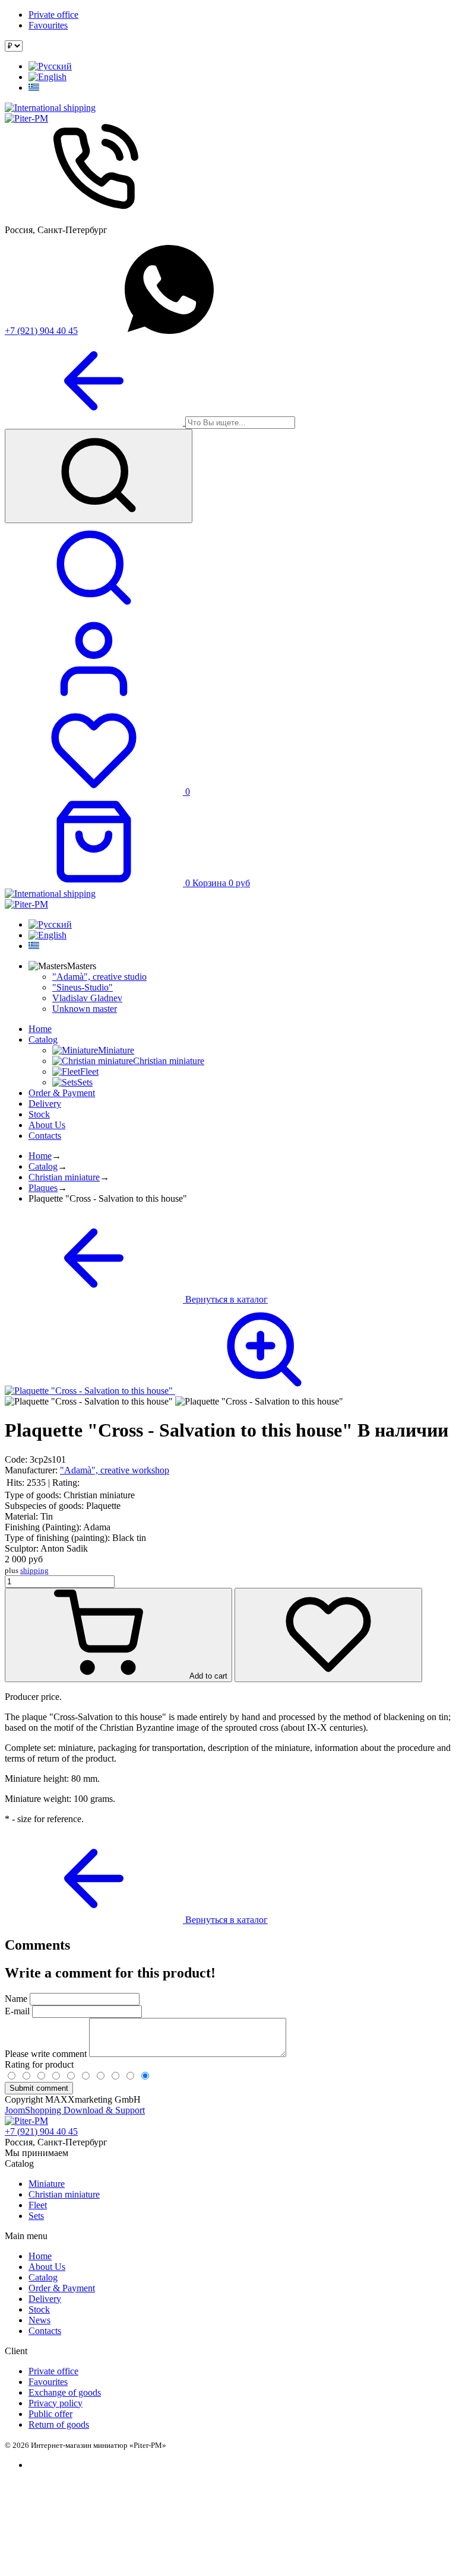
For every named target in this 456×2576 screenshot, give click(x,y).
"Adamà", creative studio (99, 977)
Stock (39, 1114)
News (39, 2320)
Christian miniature (64, 1177)
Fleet (38, 2205)
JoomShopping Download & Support (75, 2110)
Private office (53, 15)
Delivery (45, 1104)
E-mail (17, 2011)
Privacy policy (56, 2403)
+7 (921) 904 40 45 (41, 331)
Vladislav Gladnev (87, 998)
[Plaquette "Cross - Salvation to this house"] (179, 1391)
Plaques (43, 1188)
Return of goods (59, 2424)
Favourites (48, 25)
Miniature (47, 2184)
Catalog (43, 1039)
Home (40, 1029)
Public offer (50, 2414)
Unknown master (85, 1009)
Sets (36, 2216)
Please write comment (47, 2054)
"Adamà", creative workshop (115, 1470)
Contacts (45, 1136)
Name (16, 1999)
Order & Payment (62, 1093)
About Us (47, 1125)
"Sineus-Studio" (83, 987)
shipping (34, 1570)
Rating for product (39, 2064)
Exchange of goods (65, 2392)
